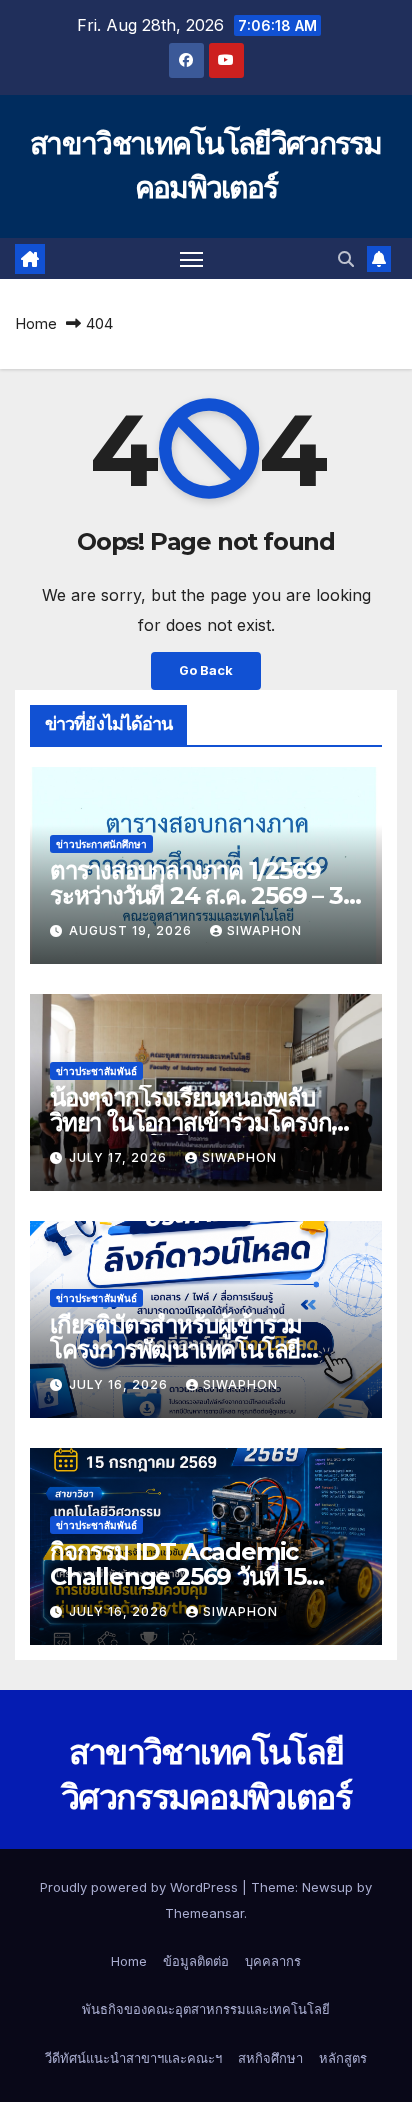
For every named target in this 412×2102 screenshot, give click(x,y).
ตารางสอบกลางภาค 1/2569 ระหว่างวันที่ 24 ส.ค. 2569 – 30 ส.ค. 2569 (204, 895)
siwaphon (264, 930)
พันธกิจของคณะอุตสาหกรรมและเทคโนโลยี (206, 2009)
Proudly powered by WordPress (141, 1887)
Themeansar (204, 1913)
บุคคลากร (273, 1961)
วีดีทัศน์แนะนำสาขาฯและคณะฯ (133, 2058)
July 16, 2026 (120, 1384)
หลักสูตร (343, 2058)
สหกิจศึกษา (270, 2058)
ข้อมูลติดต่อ (196, 1961)
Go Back (206, 670)
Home (36, 323)
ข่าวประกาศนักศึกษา (101, 844)
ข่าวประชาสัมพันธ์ (96, 1071)
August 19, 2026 (132, 930)
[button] (346, 259)
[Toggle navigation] (192, 259)
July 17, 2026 (120, 1157)
